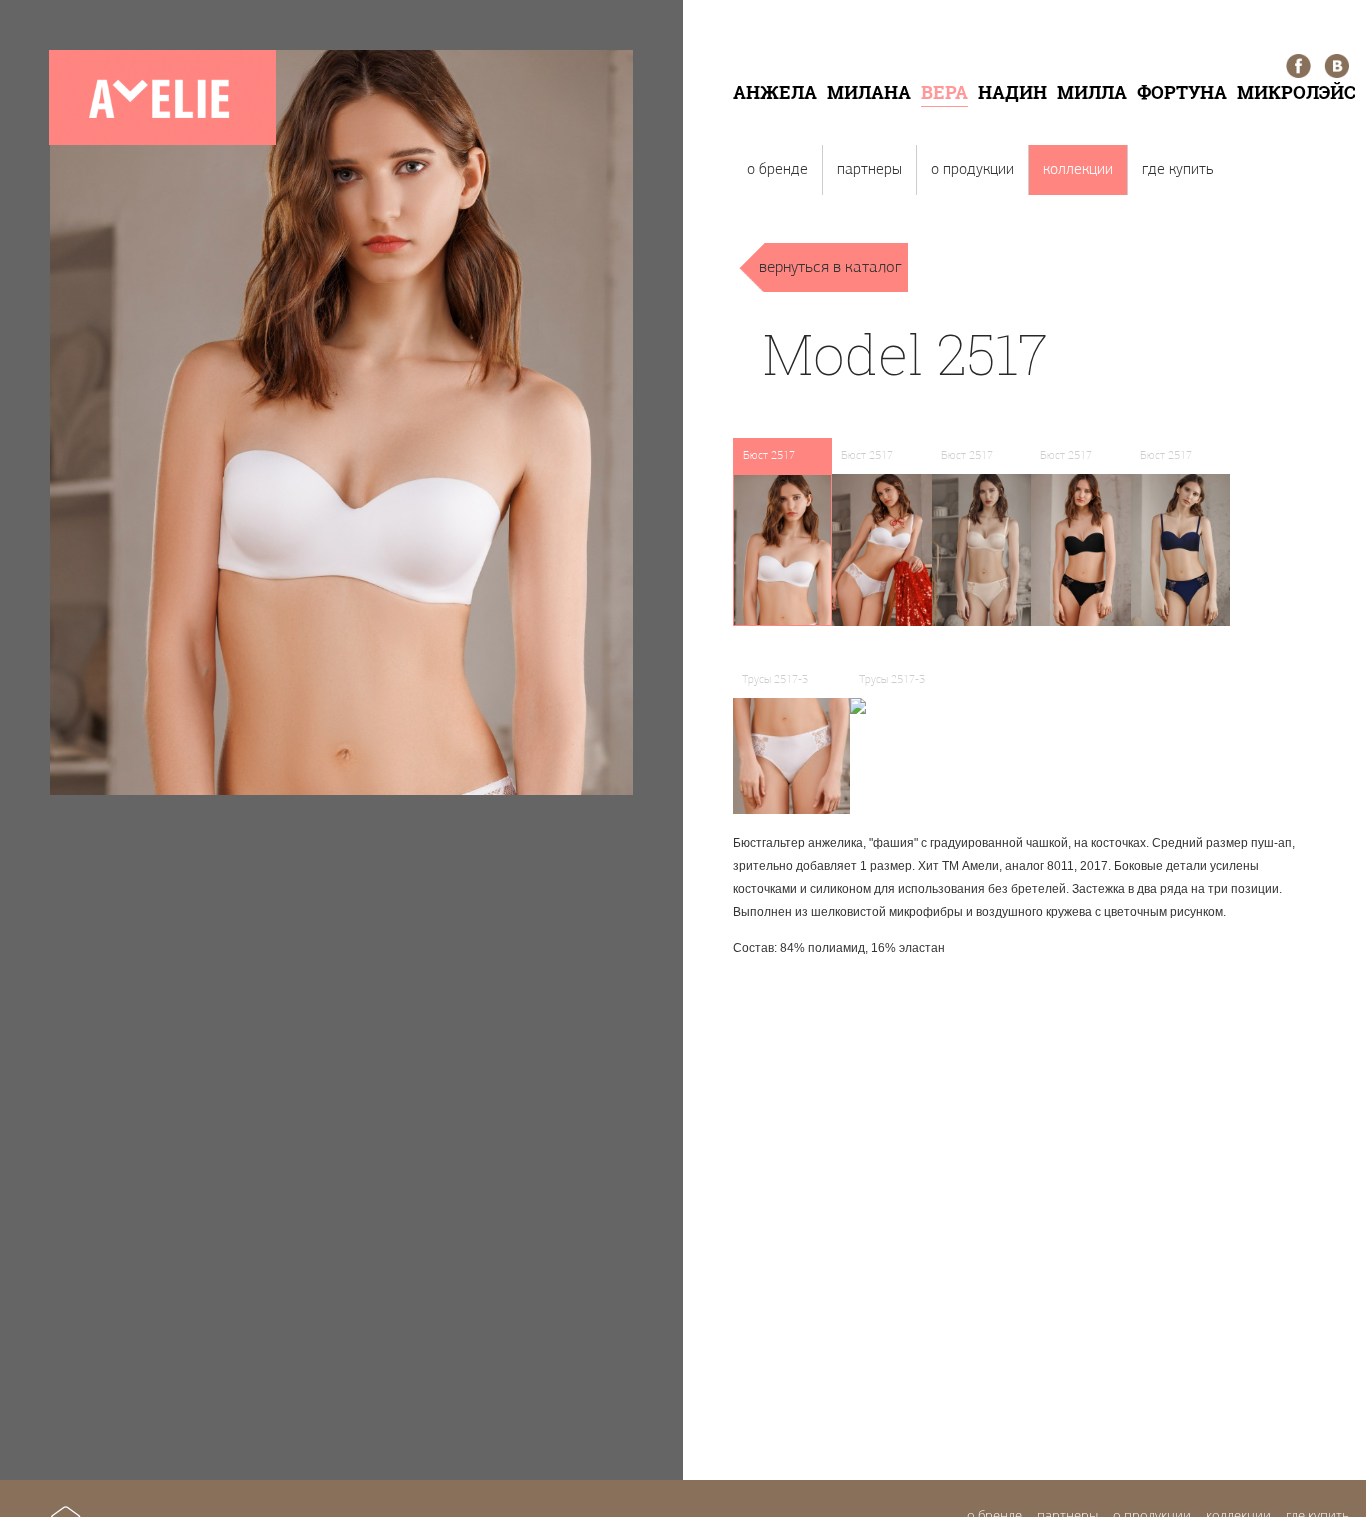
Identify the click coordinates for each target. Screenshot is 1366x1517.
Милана (869, 92)
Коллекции (1078, 170)
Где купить (1177, 170)
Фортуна (1182, 92)
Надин (1012, 92)
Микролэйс (1296, 92)
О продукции (972, 170)
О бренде (777, 170)
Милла (1092, 92)
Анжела (775, 92)
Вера (944, 92)
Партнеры (869, 170)
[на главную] (162, 142)
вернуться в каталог (830, 267)
